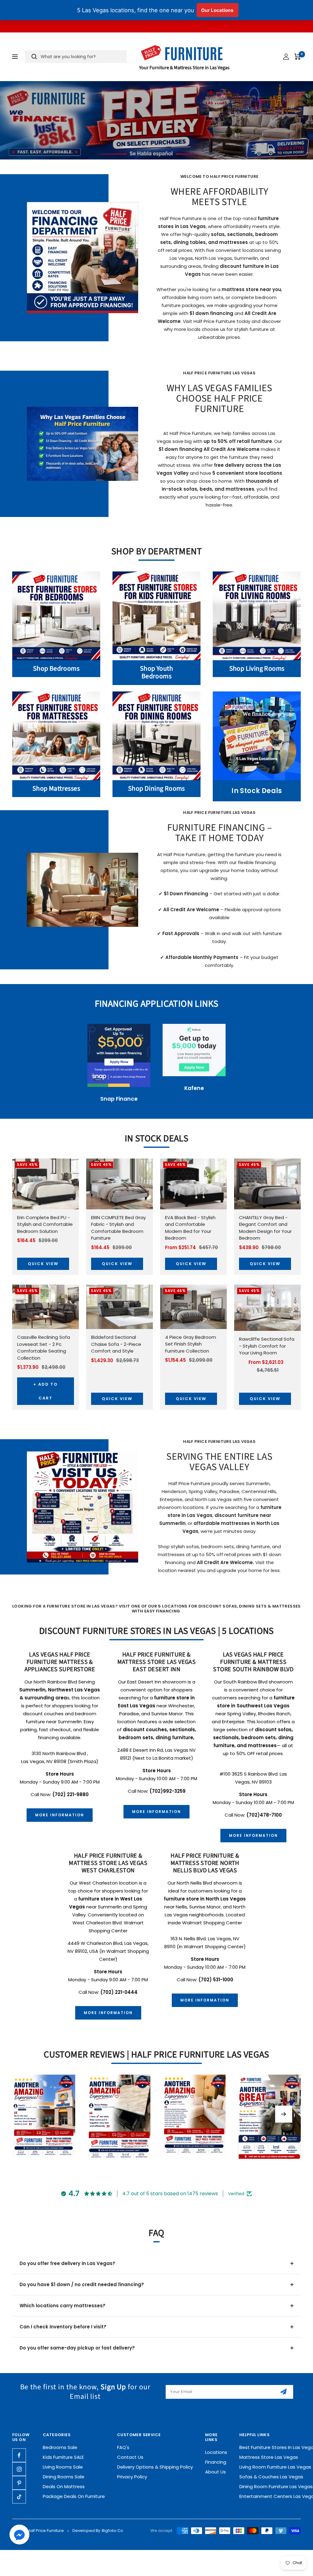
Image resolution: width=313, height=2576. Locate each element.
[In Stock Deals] (257, 736)
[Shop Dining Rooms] (156, 736)
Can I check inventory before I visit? (63, 2327)
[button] (19, 2536)
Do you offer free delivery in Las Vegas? (67, 2263)
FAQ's (123, 2447)
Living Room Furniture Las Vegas (275, 2467)
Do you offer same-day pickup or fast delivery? (77, 2348)
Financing (216, 2462)
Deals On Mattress (64, 2486)
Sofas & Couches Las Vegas (271, 2477)
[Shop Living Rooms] (257, 616)
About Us (215, 2472)
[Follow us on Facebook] (19, 2455)
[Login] (286, 57)
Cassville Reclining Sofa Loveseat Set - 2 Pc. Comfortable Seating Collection (44, 1348)
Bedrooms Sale (60, 2447)
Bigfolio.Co (112, 2531)
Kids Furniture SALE (63, 2457)
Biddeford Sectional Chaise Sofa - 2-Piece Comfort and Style (116, 1344)
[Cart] (298, 57)
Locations (216, 2452)
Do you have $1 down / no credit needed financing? (82, 2284)
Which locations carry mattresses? (63, 2306)
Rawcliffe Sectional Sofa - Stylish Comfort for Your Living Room (267, 1346)
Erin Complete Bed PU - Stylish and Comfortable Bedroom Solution (45, 1224)
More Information (60, 1815)
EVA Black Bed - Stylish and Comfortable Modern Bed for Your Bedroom (190, 1228)
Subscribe (284, 2392)
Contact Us (130, 2457)
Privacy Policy (132, 2477)
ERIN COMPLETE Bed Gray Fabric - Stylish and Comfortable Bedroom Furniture (118, 1228)
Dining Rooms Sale (64, 2477)
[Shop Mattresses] (56, 736)
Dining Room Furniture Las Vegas (276, 2486)
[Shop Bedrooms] (56, 616)
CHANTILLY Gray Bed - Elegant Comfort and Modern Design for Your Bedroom (265, 1228)
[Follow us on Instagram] (19, 2469)
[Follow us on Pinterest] (19, 2483)
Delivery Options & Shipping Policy (155, 2467)
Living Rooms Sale (63, 2467)
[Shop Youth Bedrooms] (156, 616)
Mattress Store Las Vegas (269, 2457)
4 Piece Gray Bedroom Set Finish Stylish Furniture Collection (191, 1344)
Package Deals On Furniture (74, 2496)
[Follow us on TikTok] (19, 2497)
